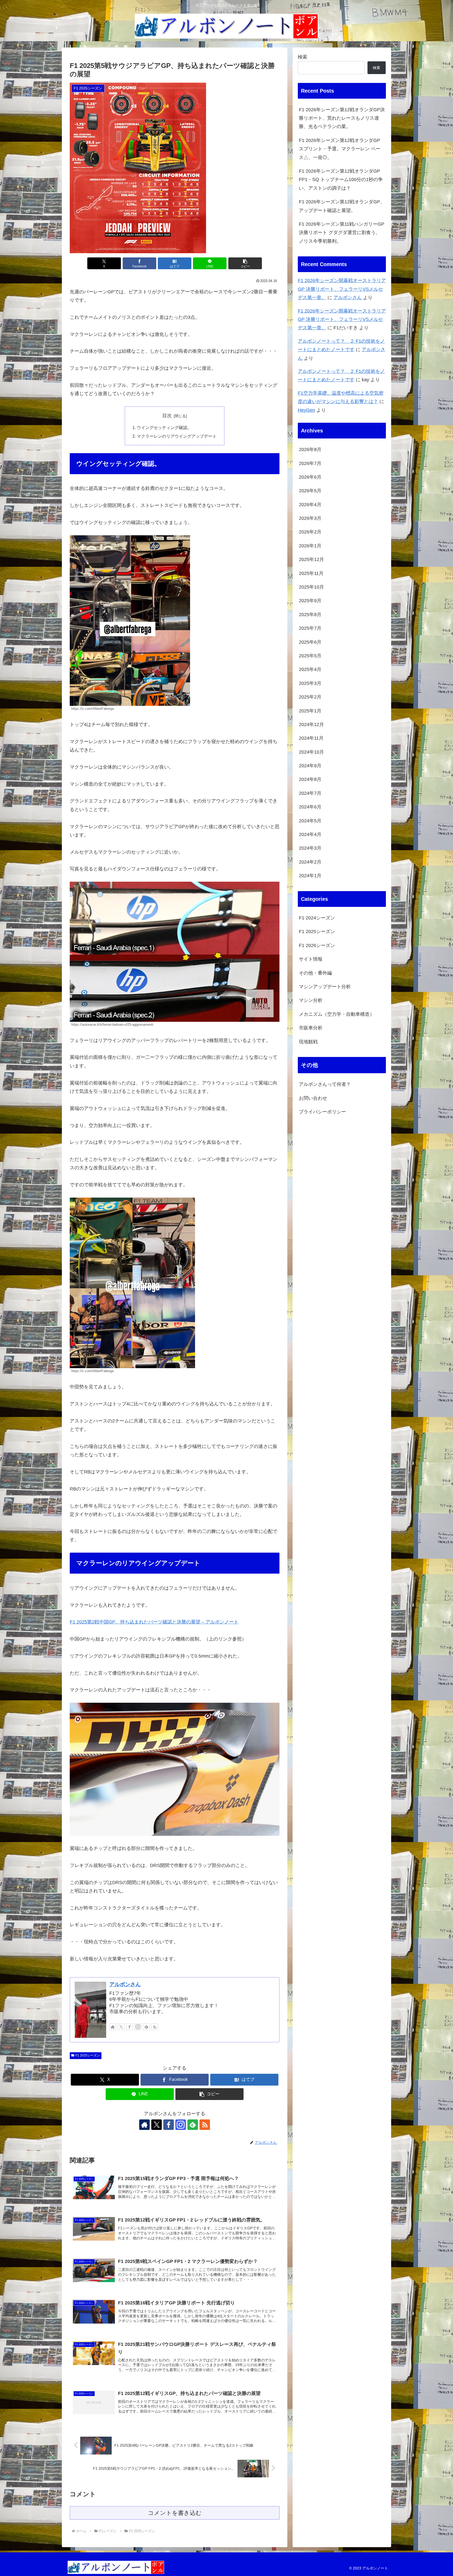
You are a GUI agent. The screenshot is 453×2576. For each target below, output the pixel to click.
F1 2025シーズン (88, 2055)
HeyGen (306, 410)
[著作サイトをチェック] (113, 2027)
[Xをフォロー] (121, 2027)
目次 (167, 416)
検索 (303, 57)
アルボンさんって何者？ (325, 1084)
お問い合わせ (313, 1098)
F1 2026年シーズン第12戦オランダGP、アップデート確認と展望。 (342, 206)
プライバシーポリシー (322, 1112)
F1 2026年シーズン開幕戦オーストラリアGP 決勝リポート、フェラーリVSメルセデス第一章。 (342, 289)
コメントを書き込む (175, 2513)
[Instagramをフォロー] (138, 2027)
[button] (245, 263)
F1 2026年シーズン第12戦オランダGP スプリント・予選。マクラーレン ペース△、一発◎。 (340, 149)
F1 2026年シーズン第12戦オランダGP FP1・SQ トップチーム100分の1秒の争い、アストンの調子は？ (341, 180)
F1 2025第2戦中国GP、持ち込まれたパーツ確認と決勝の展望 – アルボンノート (154, 1622)
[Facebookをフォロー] (130, 2027)
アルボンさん (125, 1984)
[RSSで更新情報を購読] (155, 2027)
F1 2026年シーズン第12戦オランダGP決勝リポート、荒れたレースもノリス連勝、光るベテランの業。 (342, 118)
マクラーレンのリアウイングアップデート (177, 436)
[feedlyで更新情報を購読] (146, 2027)
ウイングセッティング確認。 (164, 427)
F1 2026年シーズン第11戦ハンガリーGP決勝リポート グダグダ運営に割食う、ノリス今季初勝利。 (342, 233)
